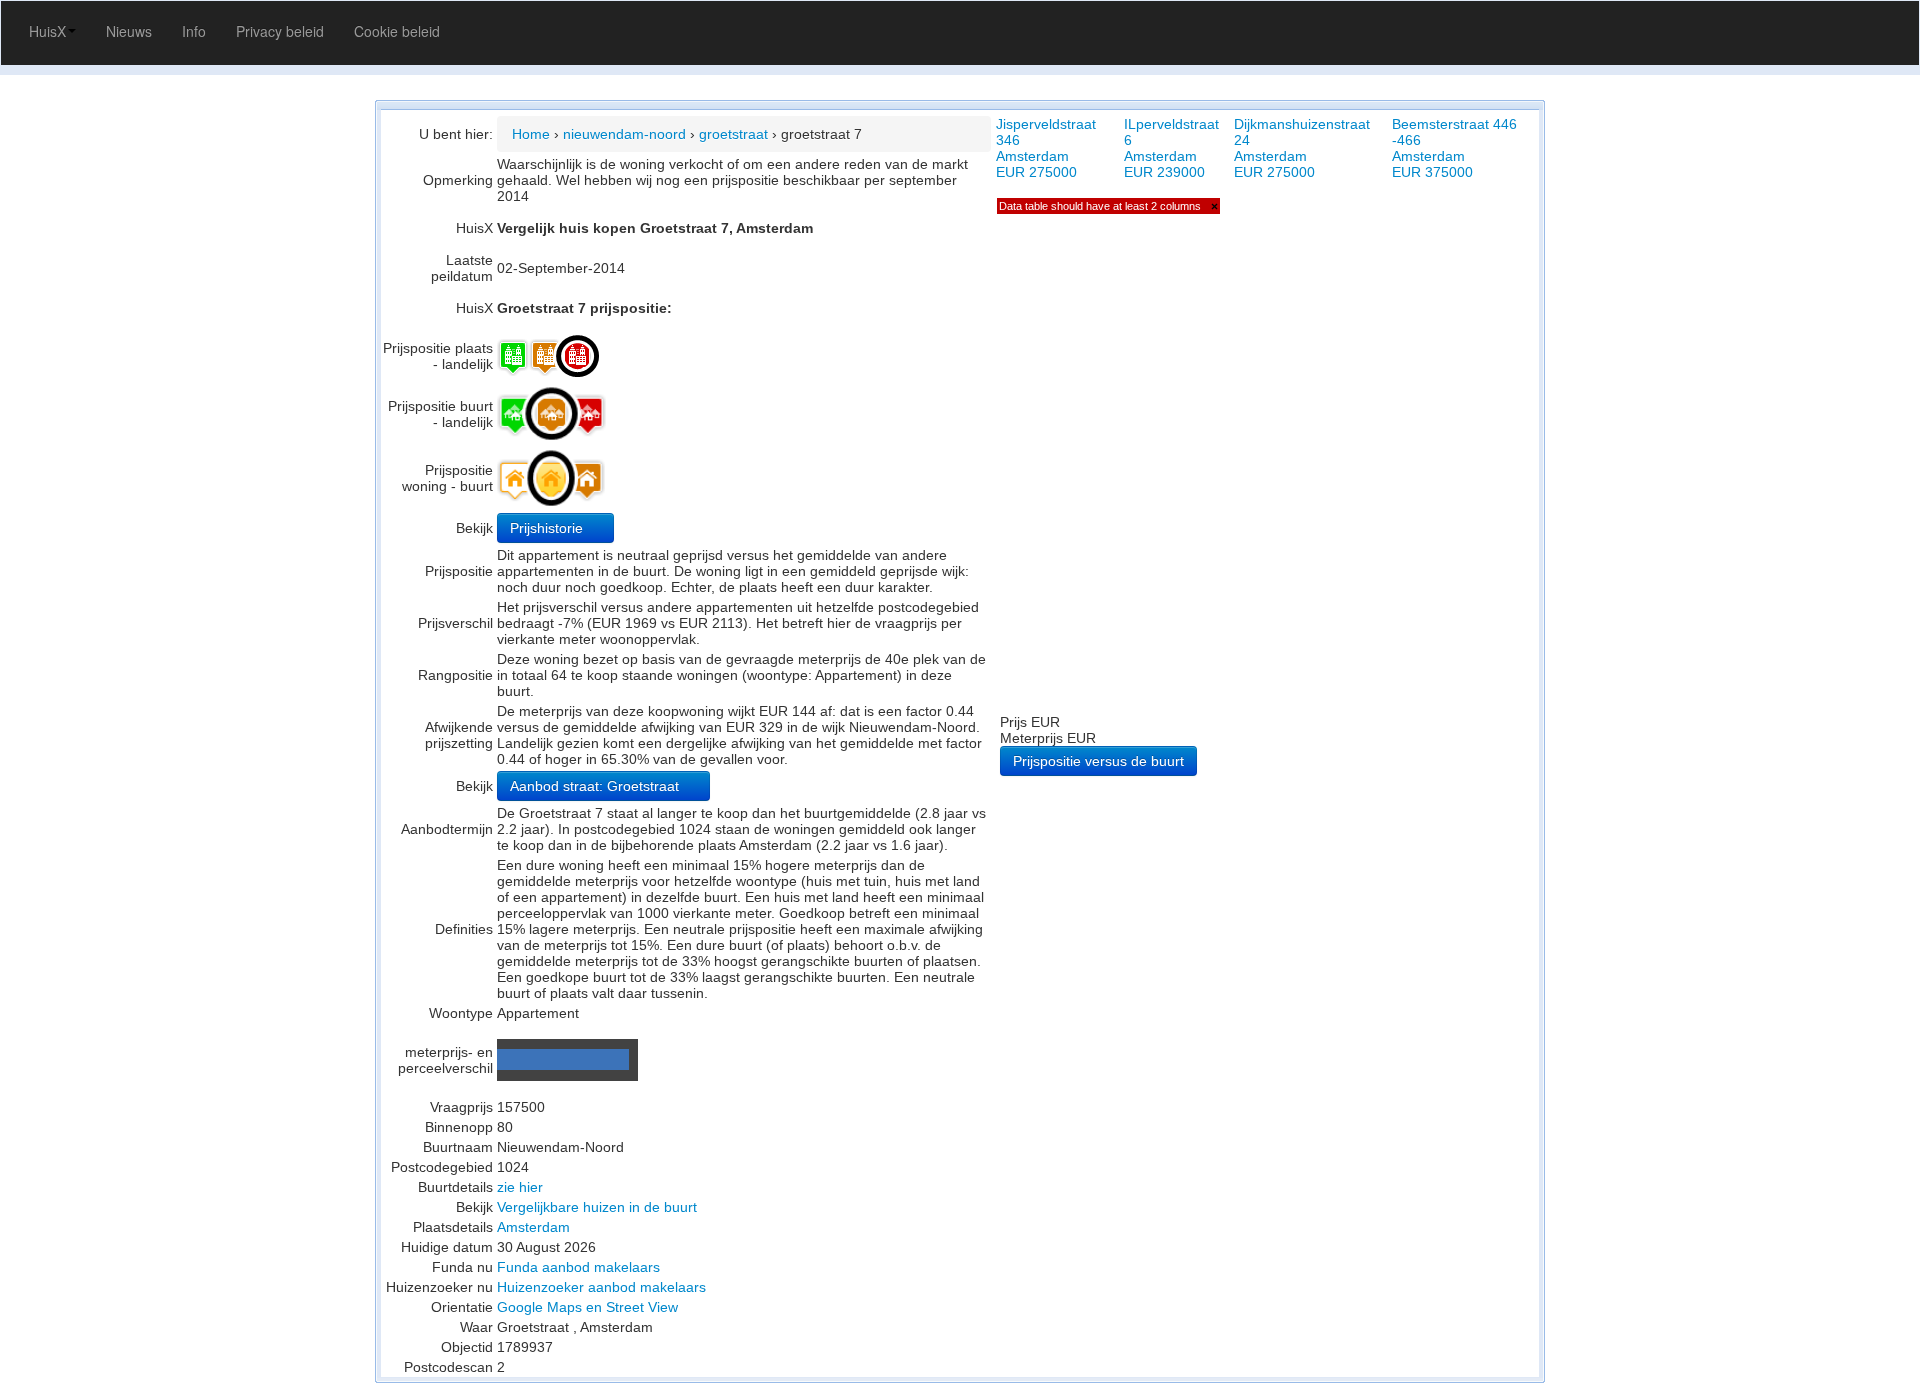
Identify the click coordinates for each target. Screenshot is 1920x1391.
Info (194, 31)
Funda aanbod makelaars (578, 1267)
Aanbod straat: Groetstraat (596, 786)
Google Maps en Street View (587, 1307)
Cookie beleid (397, 31)
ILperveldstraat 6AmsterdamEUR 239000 (1171, 148)
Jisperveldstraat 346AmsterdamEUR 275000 (1046, 148)
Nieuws (129, 31)
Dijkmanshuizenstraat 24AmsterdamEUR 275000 (1302, 148)
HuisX (47, 31)
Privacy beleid (280, 31)
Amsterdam (533, 1227)
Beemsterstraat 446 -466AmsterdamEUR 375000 (1454, 148)
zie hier (520, 1187)
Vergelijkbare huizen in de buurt (597, 1207)
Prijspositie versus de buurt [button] (1098, 761)
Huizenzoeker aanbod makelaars (601, 1287)
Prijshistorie (548, 528)
